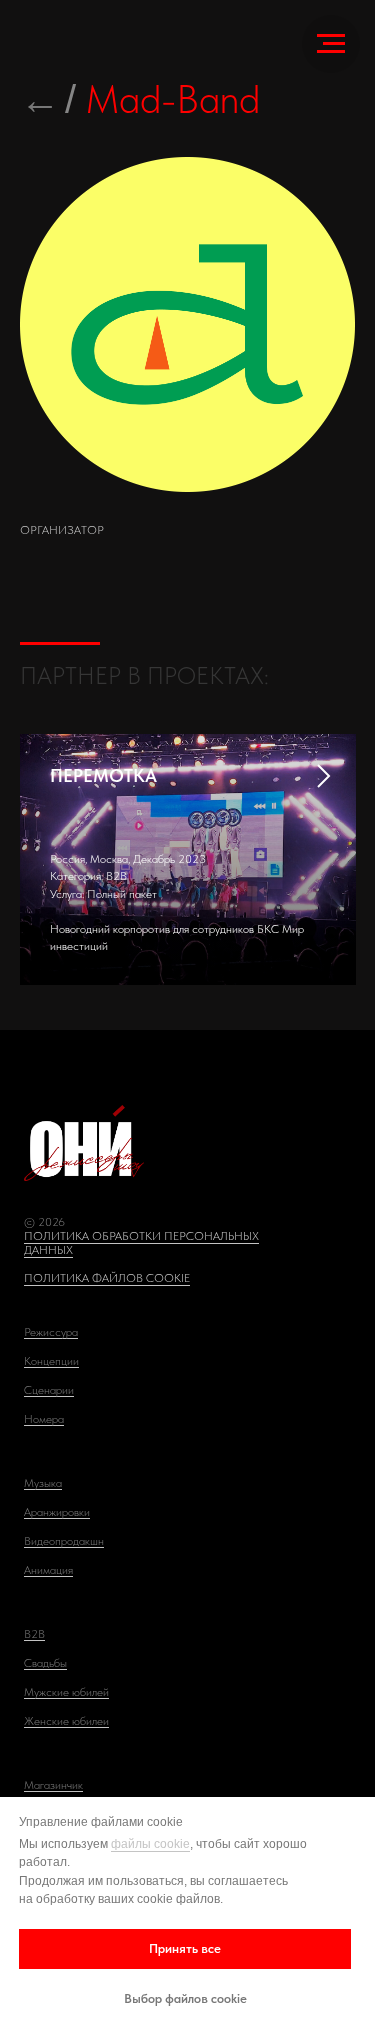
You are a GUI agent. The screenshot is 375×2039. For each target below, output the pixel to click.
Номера (44, 1419)
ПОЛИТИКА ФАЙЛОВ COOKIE (107, 1278)
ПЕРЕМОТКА (103, 775)
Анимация (48, 1570)
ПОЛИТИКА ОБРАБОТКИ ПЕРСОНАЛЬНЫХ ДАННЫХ (141, 1243)
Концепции (51, 1361)
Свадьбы (45, 1663)
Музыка (43, 1483)
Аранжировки (57, 1512)
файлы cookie (150, 1844)
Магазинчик (53, 1785)
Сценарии (49, 1390)
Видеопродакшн (64, 1541)
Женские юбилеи (66, 1721)
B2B (34, 1634)
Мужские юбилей (66, 1692)
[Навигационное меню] (331, 44)
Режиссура (51, 1332)
